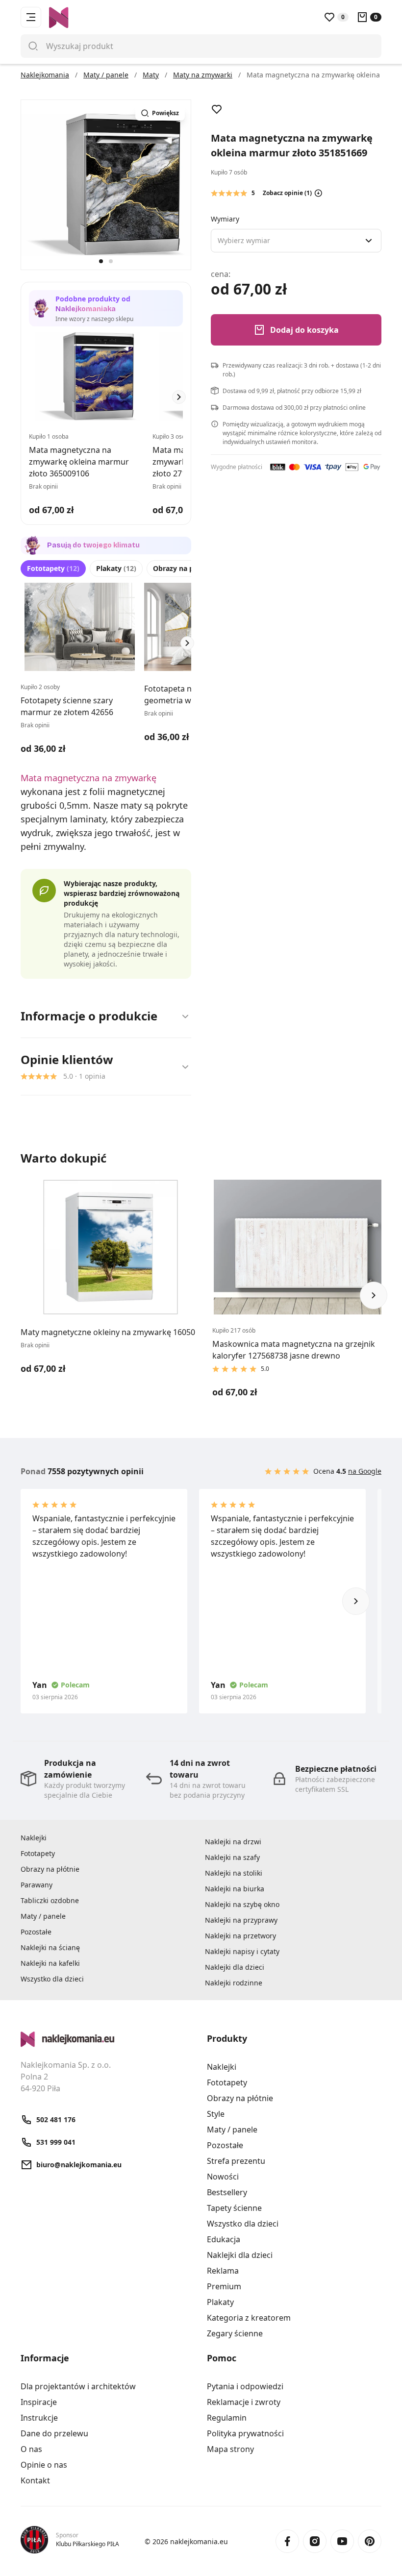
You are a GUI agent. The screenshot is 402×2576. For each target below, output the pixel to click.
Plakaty (116, 568)
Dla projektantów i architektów (78, 2386)
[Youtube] (342, 2541)
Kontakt (35, 2480)
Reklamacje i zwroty (244, 2402)
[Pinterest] (370, 2541)
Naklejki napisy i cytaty (242, 1951)
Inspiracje (39, 2402)
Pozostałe (36, 1932)
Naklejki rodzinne (234, 1983)
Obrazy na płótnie (190, 568)
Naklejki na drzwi (233, 1842)
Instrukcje (39, 2418)
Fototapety (53, 568)
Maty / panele (43, 1916)
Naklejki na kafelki (50, 1963)
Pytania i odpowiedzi (245, 2386)
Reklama (223, 2271)
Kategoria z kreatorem (249, 2318)
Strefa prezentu (236, 2161)
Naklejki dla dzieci (235, 1967)
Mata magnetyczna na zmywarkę (88, 778)
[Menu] (31, 17)
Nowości (223, 2177)
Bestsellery (227, 2192)
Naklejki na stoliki (234, 1873)
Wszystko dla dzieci (52, 1979)
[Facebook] (287, 2541)
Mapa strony (230, 2449)
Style (216, 2114)
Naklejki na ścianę (50, 1947)
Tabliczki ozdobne (50, 1900)
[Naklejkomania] (108, 2039)
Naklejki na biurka (235, 1889)
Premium (224, 2286)
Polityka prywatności (245, 2433)
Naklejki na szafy (232, 1857)
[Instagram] (315, 2541)
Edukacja (224, 2239)
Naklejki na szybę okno (242, 1904)
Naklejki (34, 1838)
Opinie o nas (44, 2465)
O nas (31, 2449)
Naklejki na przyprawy (241, 1920)
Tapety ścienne (234, 2208)
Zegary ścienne (235, 2333)
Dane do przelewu (54, 2433)
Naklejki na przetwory (240, 1936)
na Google (365, 1471)
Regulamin (227, 2418)
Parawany (37, 1885)
